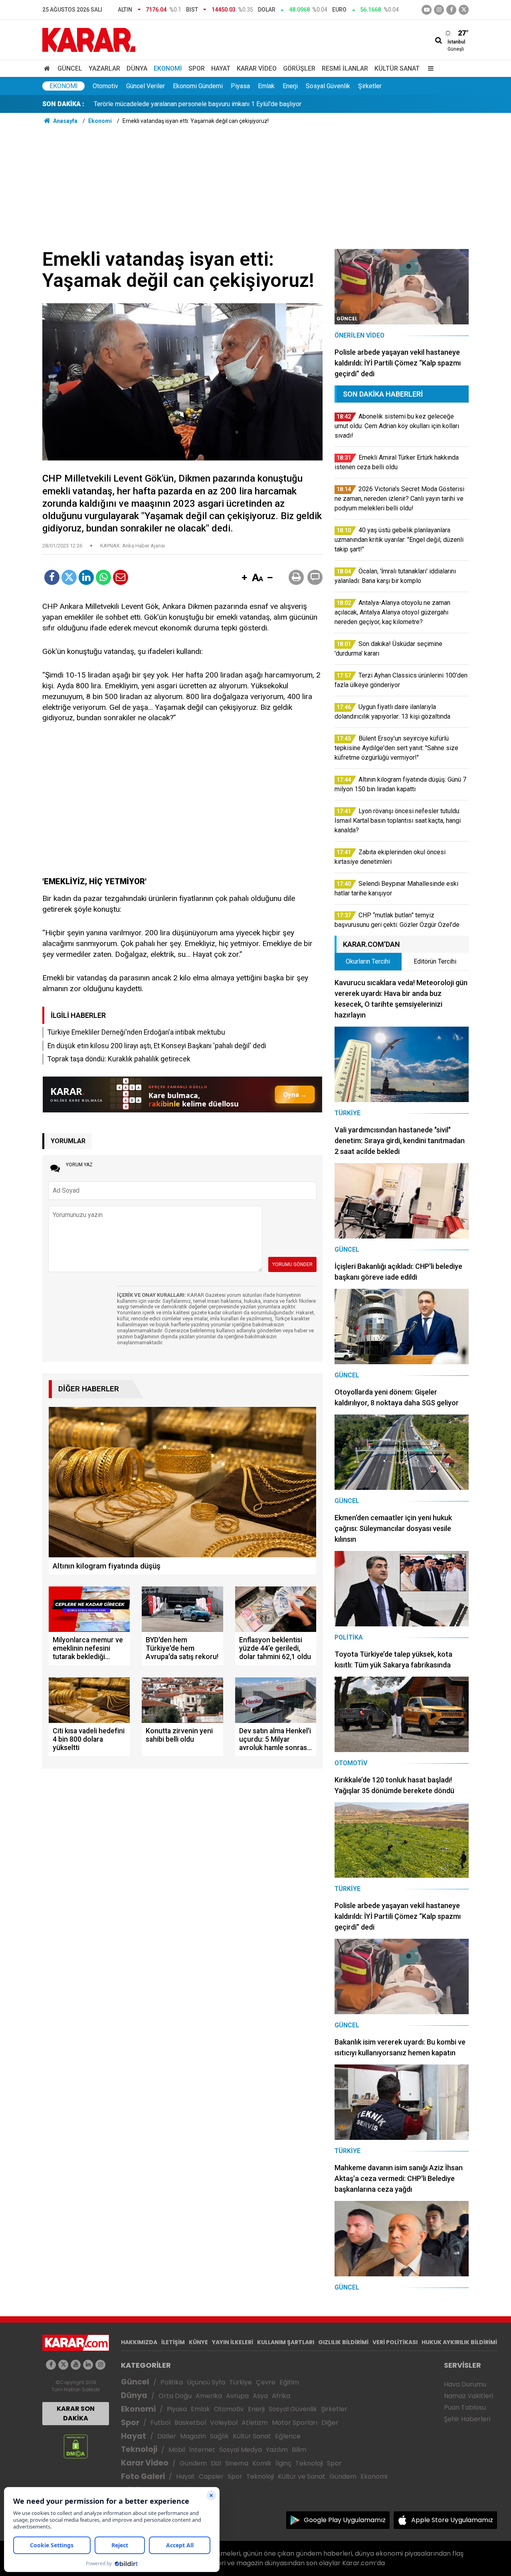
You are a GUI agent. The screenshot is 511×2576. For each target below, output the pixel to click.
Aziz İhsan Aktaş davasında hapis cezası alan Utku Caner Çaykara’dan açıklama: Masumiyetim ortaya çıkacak (244, 104)
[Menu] (429, 68)
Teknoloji (139, 2449)
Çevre (266, 2382)
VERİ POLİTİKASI (395, 2342)
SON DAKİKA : (63, 104)
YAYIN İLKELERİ (233, 2342)
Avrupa (237, 2396)
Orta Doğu (175, 2396)
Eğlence (288, 2436)
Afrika (281, 2396)
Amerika (209, 2396)
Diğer (330, 2423)
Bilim (299, 2450)
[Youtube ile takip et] (427, 10)
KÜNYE (198, 2342)
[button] (244, 578)
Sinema (237, 2463)
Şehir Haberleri (467, 2419)
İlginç (283, 2463)
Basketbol (190, 2423)
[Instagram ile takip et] (100, 2365)
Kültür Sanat (397, 68)
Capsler (211, 2476)
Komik (262, 2463)
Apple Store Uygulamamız (452, 2520)
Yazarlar (104, 68)
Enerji (290, 86)
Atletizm (255, 2423)
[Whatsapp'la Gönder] (103, 577)
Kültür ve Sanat (302, 2476)
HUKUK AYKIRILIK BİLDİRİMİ (459, 2342)
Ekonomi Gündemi (198, 86)
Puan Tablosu (465, 2407)
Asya (260, 2396)
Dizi (216, 2463)
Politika (172, 2382)
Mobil (177, 2450)
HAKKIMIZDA (139, 2342)
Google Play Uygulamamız (345, 2520)
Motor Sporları (295, 2423)
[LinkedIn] (86, 577)
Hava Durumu (465, 2384)
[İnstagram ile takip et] (439, 10)
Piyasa (240, 86)
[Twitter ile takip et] (464, 10)
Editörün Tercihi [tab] (435, 961)
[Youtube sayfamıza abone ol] (76, 2365)
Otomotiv (105, 86)
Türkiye (241, 2382)
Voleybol (224, 2423)
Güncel (70, 68)
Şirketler (370, 86)
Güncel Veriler (146, 86)
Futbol (160, 2423)
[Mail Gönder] (121, 577)
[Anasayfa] (48, 68)
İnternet (202, 2450)
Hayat (221, 68)
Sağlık (219, 2436)
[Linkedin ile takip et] (88, 2365)
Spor (197, 68)
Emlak (266, 86)
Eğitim (289, 2382)
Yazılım (277, 2450)
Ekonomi (168, 68)
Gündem (193, 2463)
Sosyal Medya (241, 2450)
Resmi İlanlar (345, 68)
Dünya (137, 68)
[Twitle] (69, 577)
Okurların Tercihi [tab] (368, 961)
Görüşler (299, 68)
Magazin (193, 2436)
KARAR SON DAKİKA (76, 2413)
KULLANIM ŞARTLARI (286, 2342)
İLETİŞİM (173, 2342)
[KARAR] (89, 39)
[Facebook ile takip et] (451, 10)
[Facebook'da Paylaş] (52, 577)
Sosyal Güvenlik (328, 86)
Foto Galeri (143, 2476)
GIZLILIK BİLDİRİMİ (343, 2342)
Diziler (167, 2436)
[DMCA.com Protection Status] (76, 2446)
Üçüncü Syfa (206, 2382)
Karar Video (257, 68)
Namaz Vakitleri (468, 2396)
